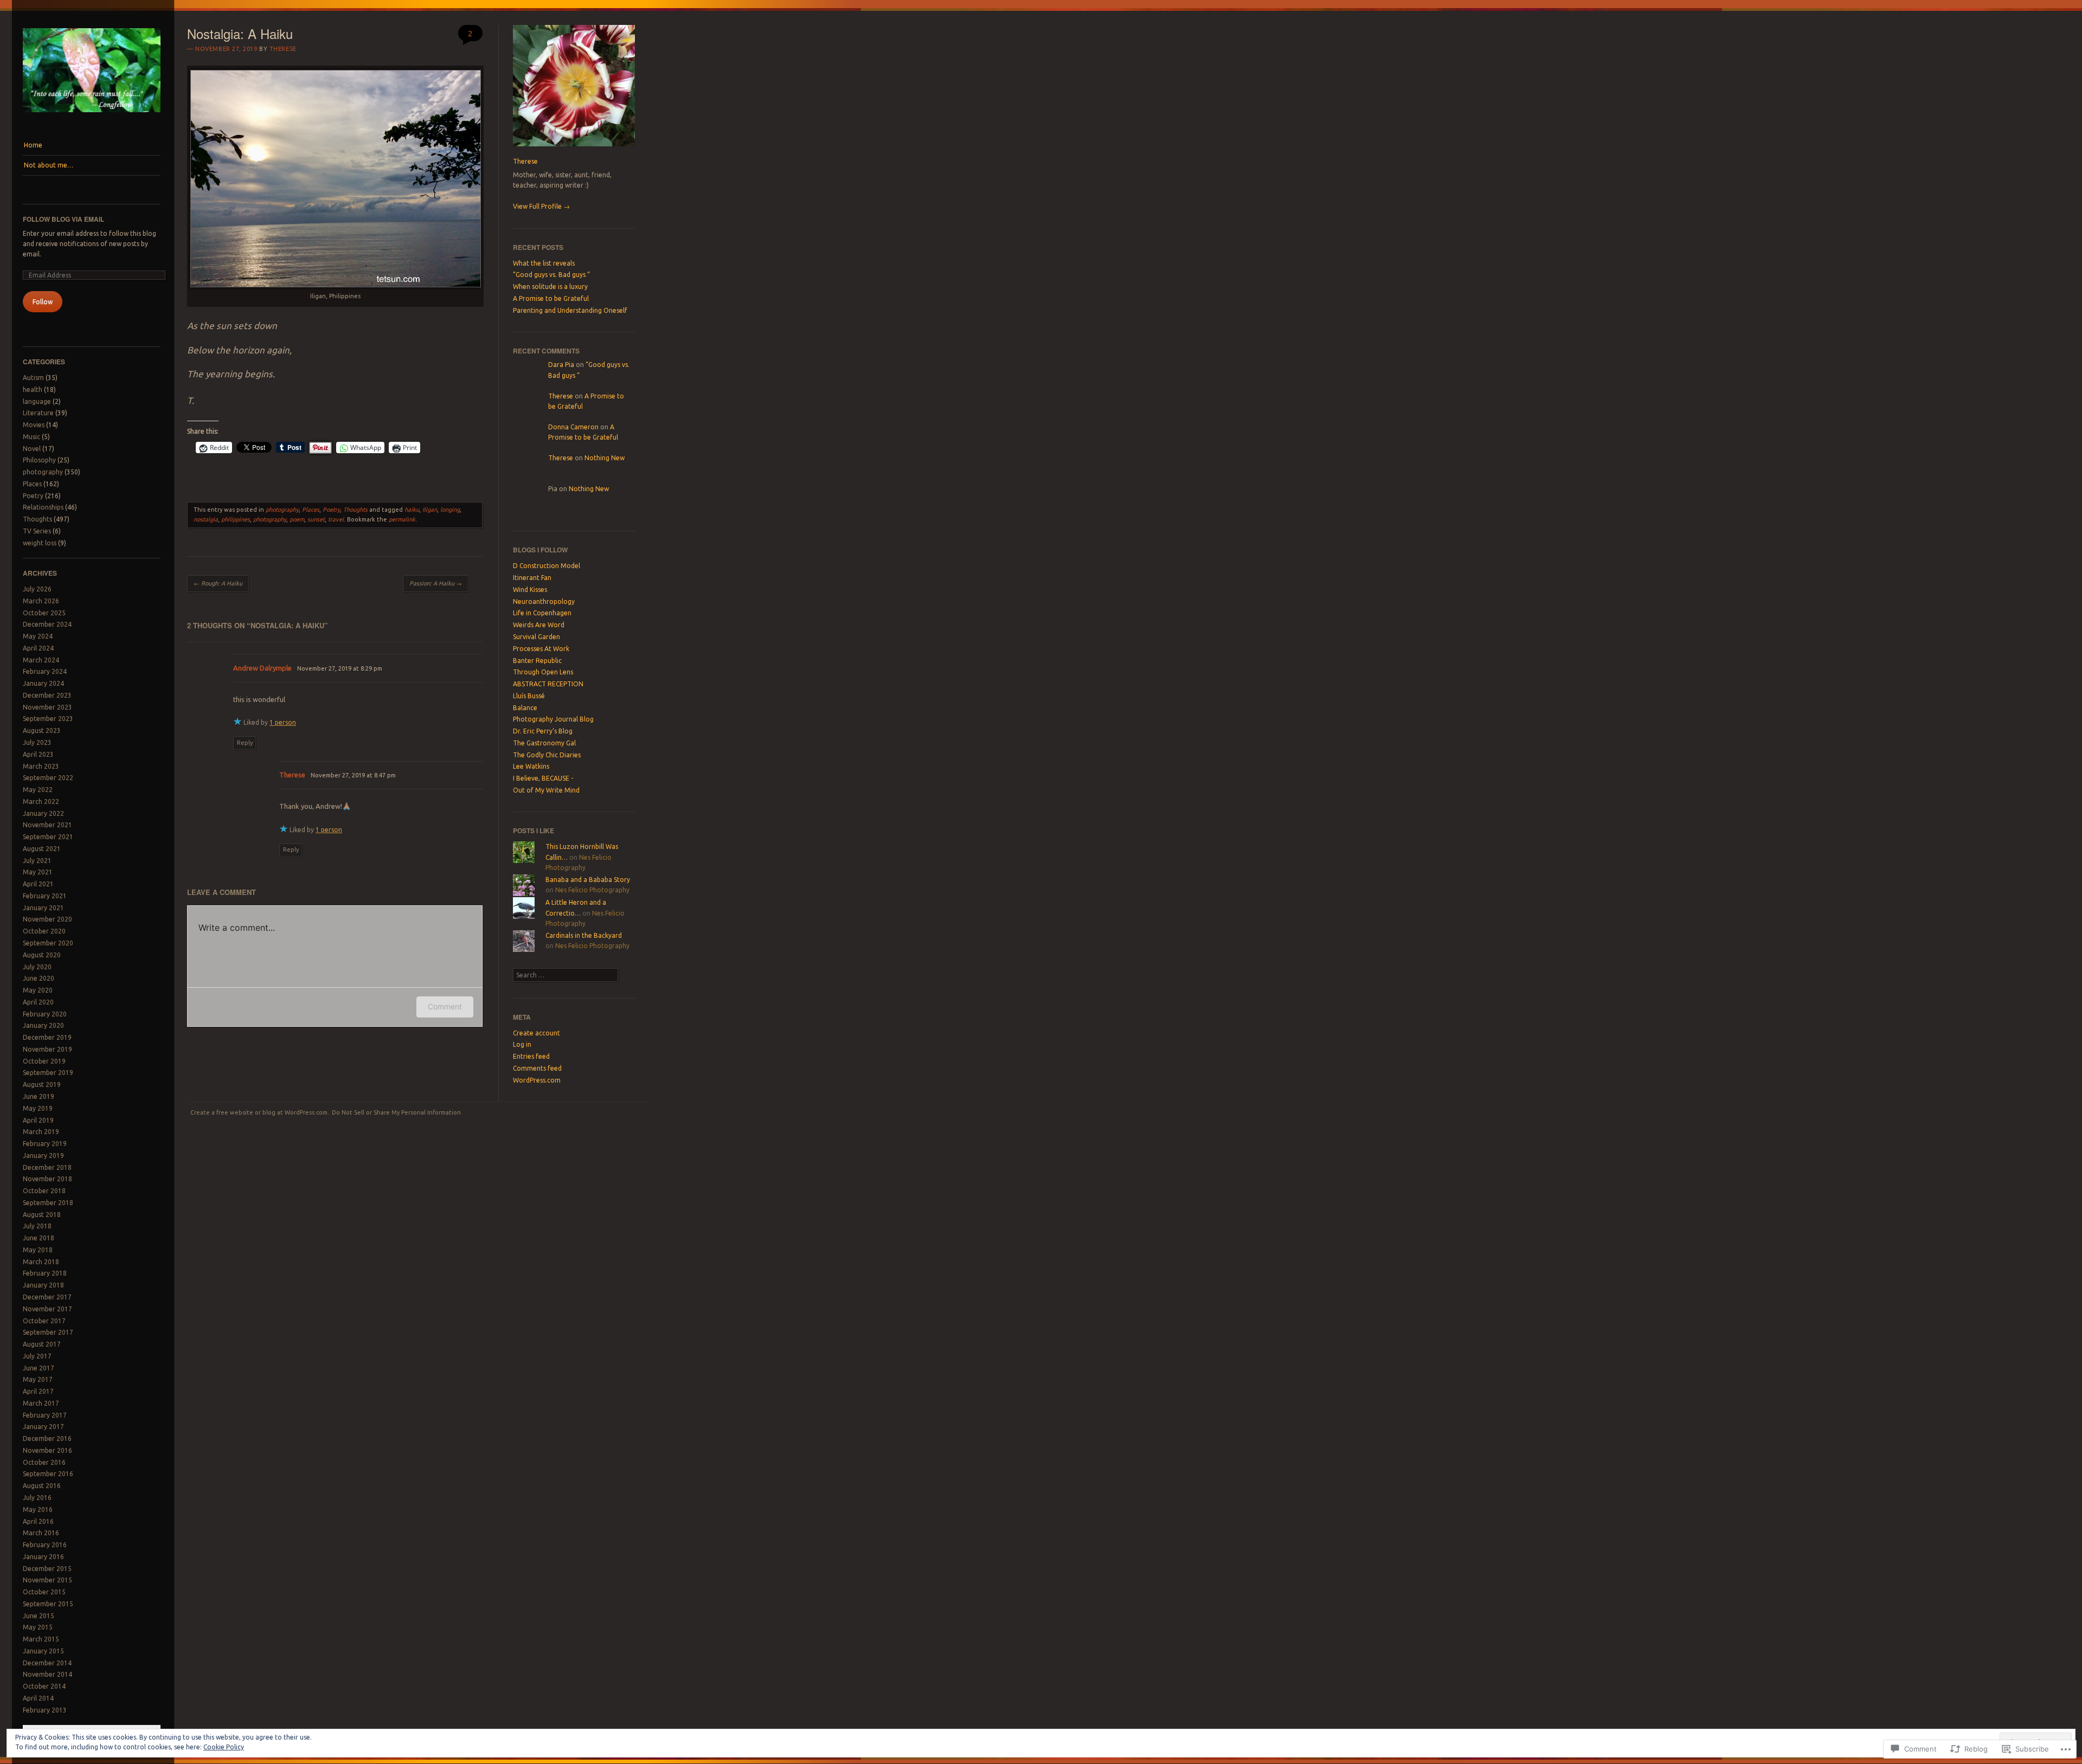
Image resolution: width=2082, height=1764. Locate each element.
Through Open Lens (543, 672)
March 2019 (41, 1132)
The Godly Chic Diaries (547, 755)
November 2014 (47, 1674)
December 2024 (47, 624)
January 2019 (43, 1155)
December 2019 (47, 1037)
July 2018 (37, 1226)
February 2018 (45, 1273)
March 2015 (41, 1639)
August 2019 (42, 1084)
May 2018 (38, 1250)
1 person (283, 722)
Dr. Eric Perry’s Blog (543, 731)
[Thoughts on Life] (92, 115)
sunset (316, 519)
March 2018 (41, 1262)
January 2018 (43, 1285)
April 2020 (38, 1002)
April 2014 (38, 1698)
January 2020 (43, 1025)
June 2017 (38, 1368)
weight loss (40, 543)
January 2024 (43, 683)
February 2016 (45, 1545)
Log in (522, 1044)
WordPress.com (537, 1080)
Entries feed (531, 1056)
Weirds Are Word (539, 625)
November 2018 (47, 1179)
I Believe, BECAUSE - (543, 778)
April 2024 (38, 648)
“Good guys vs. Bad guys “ (551, 275)
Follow (43, 302)
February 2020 (45, 1014)
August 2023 (42, 730)
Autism (33, 378)
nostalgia (206, 519)
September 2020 (48, 943)
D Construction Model (547, 566)
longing (450, 510)
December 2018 (47, 1167)
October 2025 (44, 613)
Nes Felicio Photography (592, 890)
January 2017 (43, 1427)
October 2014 (44, 1686)
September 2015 (48, 1604)
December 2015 (47, 1569)
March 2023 (41, 766)
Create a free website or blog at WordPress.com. (260, 1112)
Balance (525, 708)
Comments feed (537, 1068)
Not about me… (49, 165)
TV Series (37, 531)
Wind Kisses (530, 590)
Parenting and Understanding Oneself (570, 310)
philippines (236, 519)
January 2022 (43, 813)
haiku (412, 510)
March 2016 (41, 1533)
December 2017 (47, 1297)
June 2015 (38, 1616)
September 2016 (48, 1474)
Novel (32, 449)
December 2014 (47, 1663)
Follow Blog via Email (63, 219)
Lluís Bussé (529, 696)
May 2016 (38, 1509)
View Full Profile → (541, 206)
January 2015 (43, 1651)
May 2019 (38, 1108)
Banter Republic (537, 661)
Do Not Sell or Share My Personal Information (396, 1112)
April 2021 (38, 884)
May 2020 (38, 990)
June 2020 (38, 978)
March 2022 (41, 801)
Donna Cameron (573, 427)
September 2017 (48, 1332)
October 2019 (44, 1061)
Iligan (430, 510)
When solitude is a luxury (550, 287)
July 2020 (37, 967)
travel (336, 519)
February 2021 (45, 896)
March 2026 (41, 601)
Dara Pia (561, 365)
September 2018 (48, 1203)
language (37, 401)
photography (43, 472)
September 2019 (48, 1073)
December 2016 (47, 1438)
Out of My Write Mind (546, 790)
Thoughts (37, 519)
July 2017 (37, 1356)
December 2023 (47, 695)
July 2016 (37, 1498)
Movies (34, 425)
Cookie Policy (224, 1747)
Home (33, 145)
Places (32, 484)
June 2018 (38, 1238)
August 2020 (42, 955)
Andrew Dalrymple (262, 668)
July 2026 (37, 589)
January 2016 (43, 1557)
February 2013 (45, 1710)
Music (31, 437)
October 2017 (44, 1321)
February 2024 (45, 671)
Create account (536, 1033)
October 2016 (44, 1462)
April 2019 (38, 1120)
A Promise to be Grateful (551, 298)
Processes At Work (541, 649)
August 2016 (42, 1486)
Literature (38, 413)
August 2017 (42, 1344)
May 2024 (38, 636)
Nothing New (605, 458)
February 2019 (45, 1144)
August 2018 (42, 1215)
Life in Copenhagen (542, 613)
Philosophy (39, 460)
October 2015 (44, 1592)
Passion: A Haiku (436, 583)
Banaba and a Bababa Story (588, 880)
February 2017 (45, 1415)
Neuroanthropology (544, 601)
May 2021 (38, 872)
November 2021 (47, 825)
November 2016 (47, 1450)
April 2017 (38, 1391)
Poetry (33, 496)
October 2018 (44, 1191)
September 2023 (48, 719)
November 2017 (47, 1309)
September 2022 (48, 778)
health (33, 390)
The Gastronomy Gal (544, 743)
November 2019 (47, 1049)
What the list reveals (544, 263)
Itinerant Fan (532, 578)
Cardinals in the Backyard (584, 935)
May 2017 (38, 1379)
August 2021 (42, 849)
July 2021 (37, 861)
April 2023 (38, 754)
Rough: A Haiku (218, 583)
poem (297, 519)
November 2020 (47, 919)
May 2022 (38, 790)
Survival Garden (536, 637)
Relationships (43, 507)
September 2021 (48, 837)
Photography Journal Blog (553, 719)
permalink (402, 519)
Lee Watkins (531, 766)
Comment (445, 1006)
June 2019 (38, 1096)
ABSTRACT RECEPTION (548, 684)
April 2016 (38, 1521)
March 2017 (41, 1403)
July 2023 (37, 742)
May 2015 (38, 1627)
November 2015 (47, 1580)
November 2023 (47, 707)
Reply (245, 743)
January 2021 (43, 908)
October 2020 (44, 931)
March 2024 (41, 660)
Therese (283, 49)
